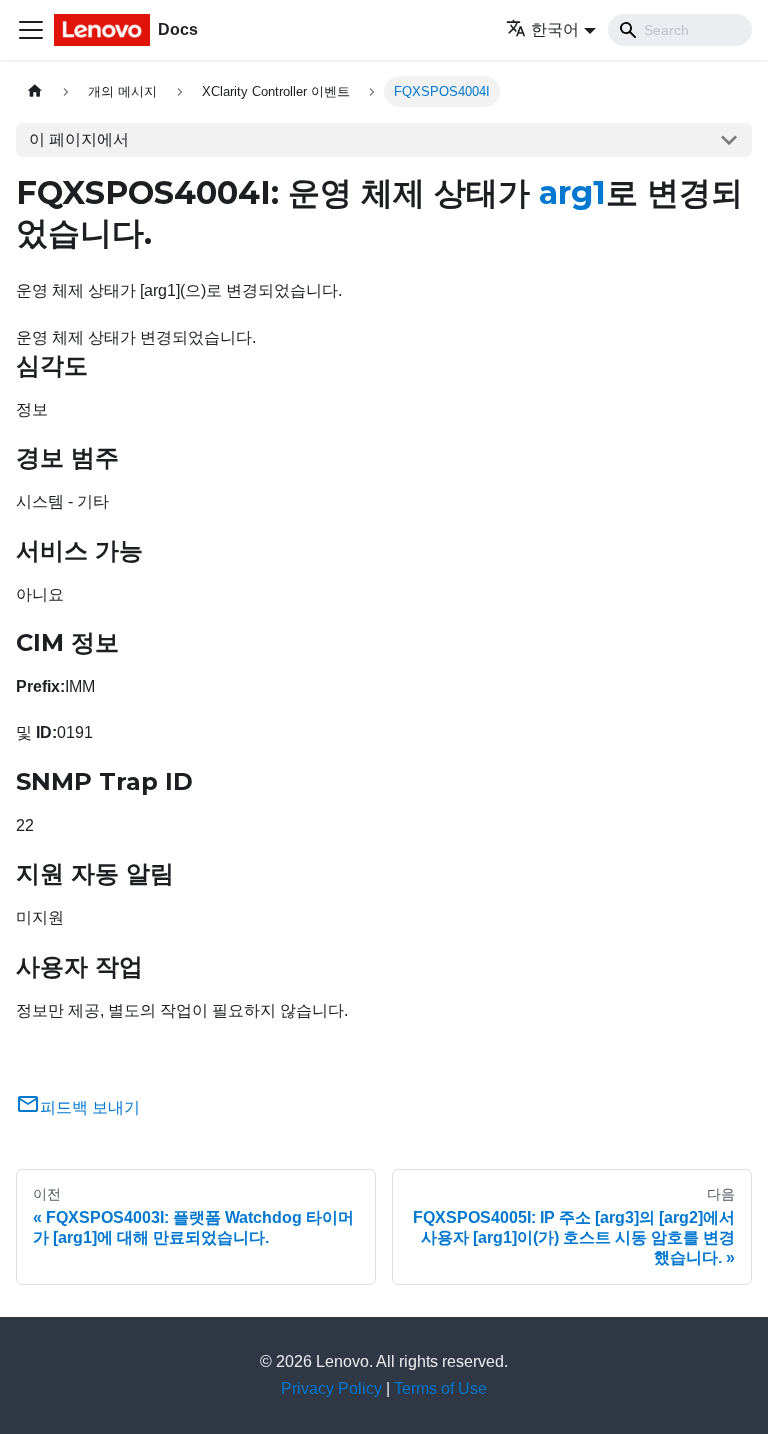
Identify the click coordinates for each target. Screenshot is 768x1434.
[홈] (35, 91)
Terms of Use (440, 1388)
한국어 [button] (555, 29)
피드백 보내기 (90, 1107)
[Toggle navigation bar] (31, 30)
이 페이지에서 (79, 139)
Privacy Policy (331, 1388)
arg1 (572, 192)
